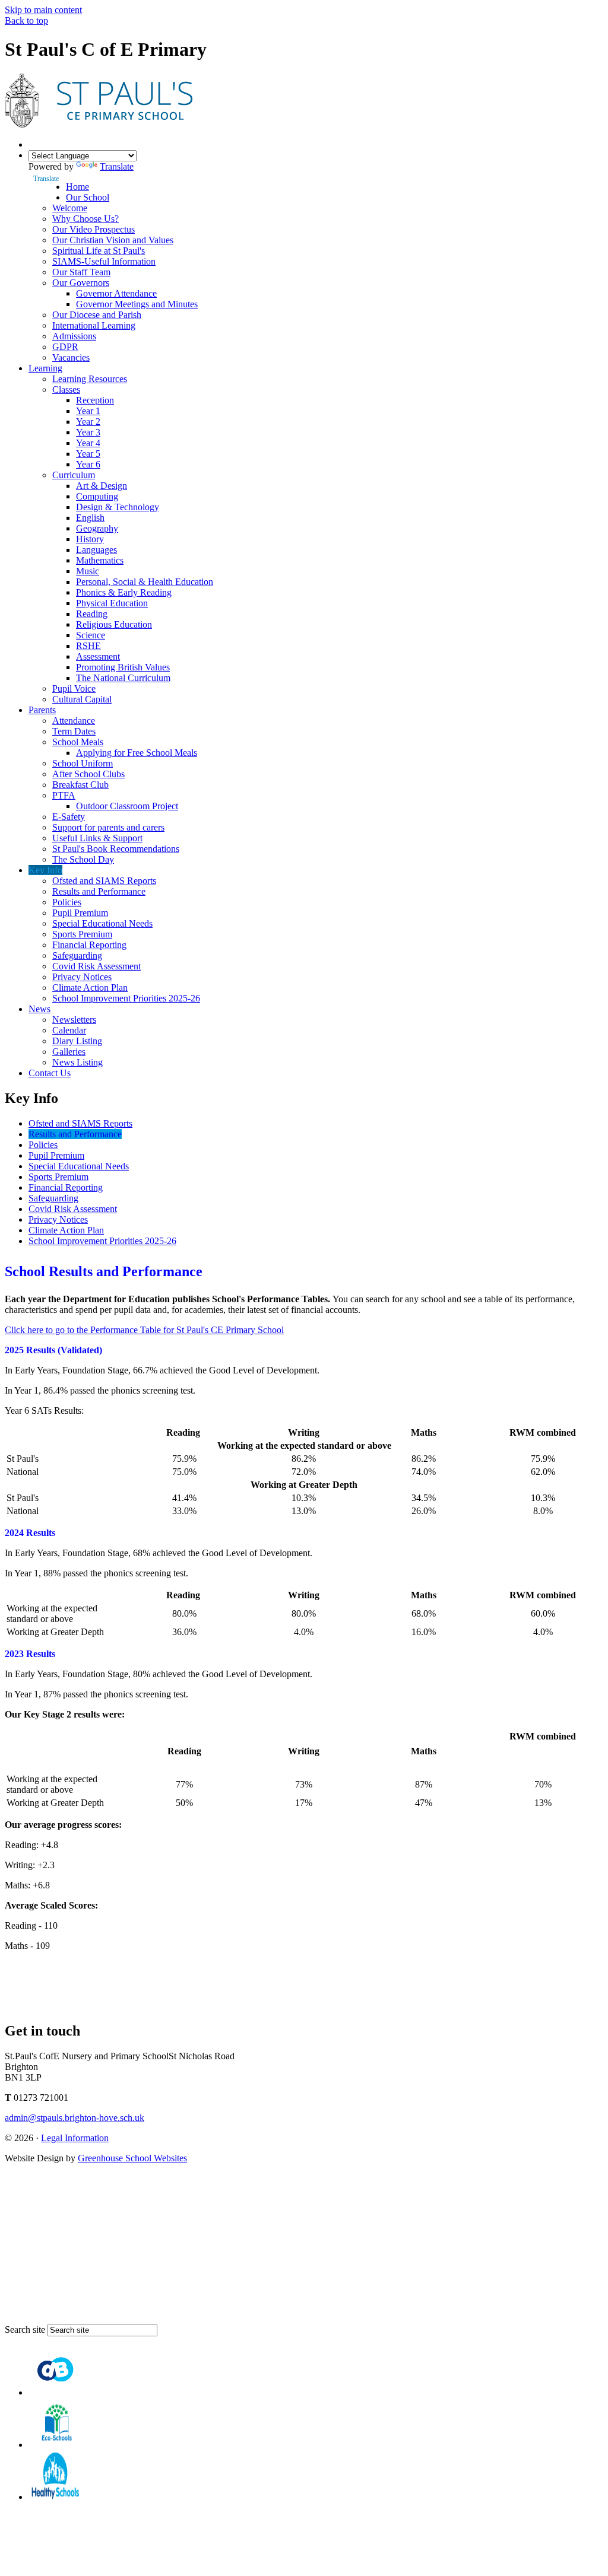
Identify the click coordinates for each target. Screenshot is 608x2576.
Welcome (70, 208)
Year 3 (88, 432)
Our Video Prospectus (94, 229)
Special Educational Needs (102, 923)
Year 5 (88, 454)
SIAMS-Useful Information (104, 261)
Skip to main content (43, 10)
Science (91, 635)
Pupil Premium (80, 913)
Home (77, 187)
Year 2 (88, 422)
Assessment (98, 656)
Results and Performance (99, 891)
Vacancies (71, 357)
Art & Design (102, 486)
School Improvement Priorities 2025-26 (126, 998)
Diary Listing (77, 1041)
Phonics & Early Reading (124, 592)
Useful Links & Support (97, 838)
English (90, 518)
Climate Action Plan (90, 988)
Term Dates (74, 731)
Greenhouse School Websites (132, 2158)
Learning (45, 368)
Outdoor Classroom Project (127, 806)
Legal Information (75, 2138)
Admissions (74, 336)
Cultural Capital (82, 699)
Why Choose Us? (85, 219)
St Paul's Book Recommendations (116, 849)
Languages (96, 550)
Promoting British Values (123, 667)
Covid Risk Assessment (96, 966)
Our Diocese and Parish (97, 315)
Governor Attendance (116, 293)
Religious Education (114, 624)
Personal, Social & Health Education (145, 582)
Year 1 (88, 411)
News (39, 1009)
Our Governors (81, 283)
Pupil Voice (74, 688)
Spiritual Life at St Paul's (99, 251)
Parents (42, 710)
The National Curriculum (123, 678)
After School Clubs (88, 774)
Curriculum (74, 475)
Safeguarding (77, 955)
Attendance (74, 721)
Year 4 (88, 443)
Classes (66, 389)
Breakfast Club (80, 785)
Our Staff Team (81, 272)
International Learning (94, 325)
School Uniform (83, 763)
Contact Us (50, 1073)
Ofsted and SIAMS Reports (104, 881)
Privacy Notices (82, 977)
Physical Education (112, 603)
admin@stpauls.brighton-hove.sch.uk (75, 2118)
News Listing (77, 1062)
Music (88, 571)
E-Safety (69, 817)
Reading (92, 614)
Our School (88, 197)
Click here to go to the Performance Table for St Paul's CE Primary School (144, 1330)
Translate (117, 166)
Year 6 (88, 464)
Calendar (69, 1030)
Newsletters (74, 1020)
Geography (97, 528)
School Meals (78, 742)
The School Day (83, 859)
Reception (95, 400)
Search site (25, 2329)
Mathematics (100, 560)
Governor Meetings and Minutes (137, 304)
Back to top (26, 20)
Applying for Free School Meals (137, 753)
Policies (67, 902)
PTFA (64, 795)
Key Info (45, 870)
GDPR (65, 347)
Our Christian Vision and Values (113, 240)
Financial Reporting (89, 945)
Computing (97, 496)
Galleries (69, 1052)
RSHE (88, 646)
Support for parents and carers (108, 827)
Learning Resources (90, 379)
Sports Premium (82, 934)
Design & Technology (118, 507)
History (90, 539)
